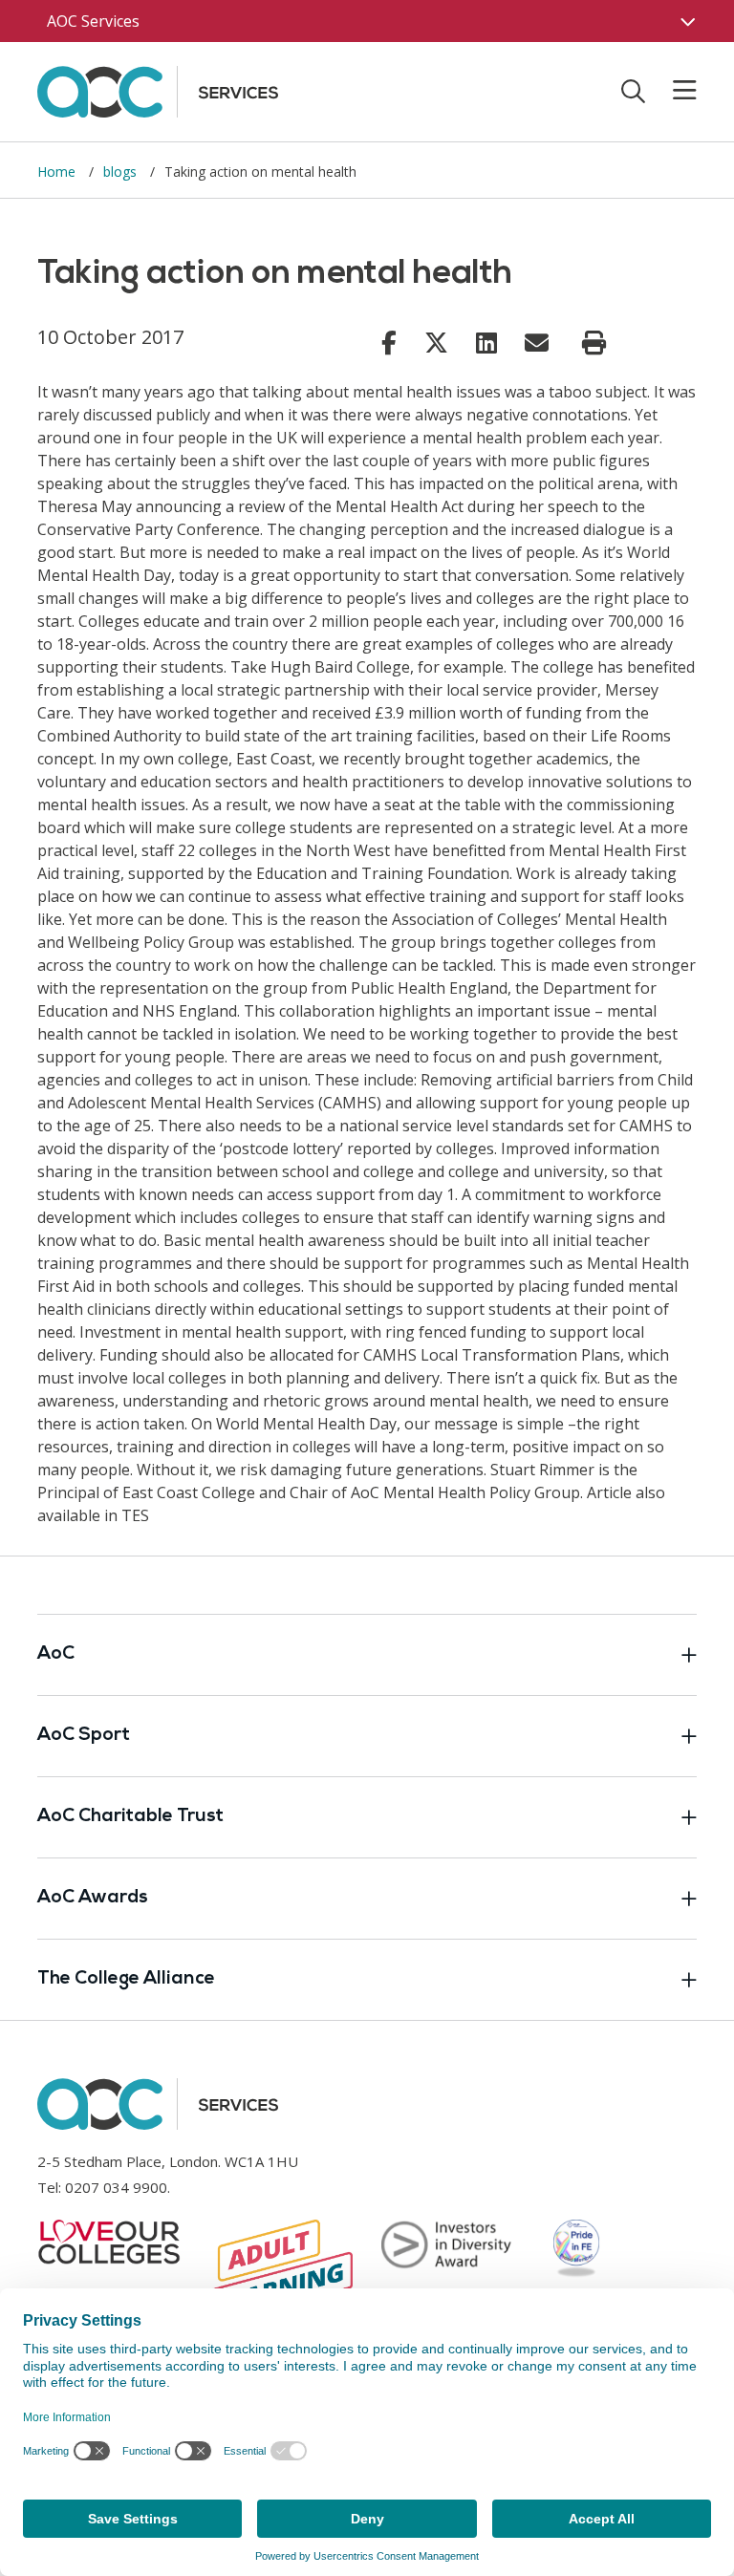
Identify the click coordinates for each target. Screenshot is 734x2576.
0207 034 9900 (116, 2187)
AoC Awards (93, 1898)
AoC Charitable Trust (130, 1817)
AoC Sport (84, 1736)
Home (58, 172)
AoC (56, 1654)
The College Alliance (126, 1979)
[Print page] (594, 343)
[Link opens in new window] (389, 342)
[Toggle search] (633, 91)
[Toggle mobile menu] (673, 91)
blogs (122, 172)
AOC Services (93, 21)
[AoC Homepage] (158, 90)
